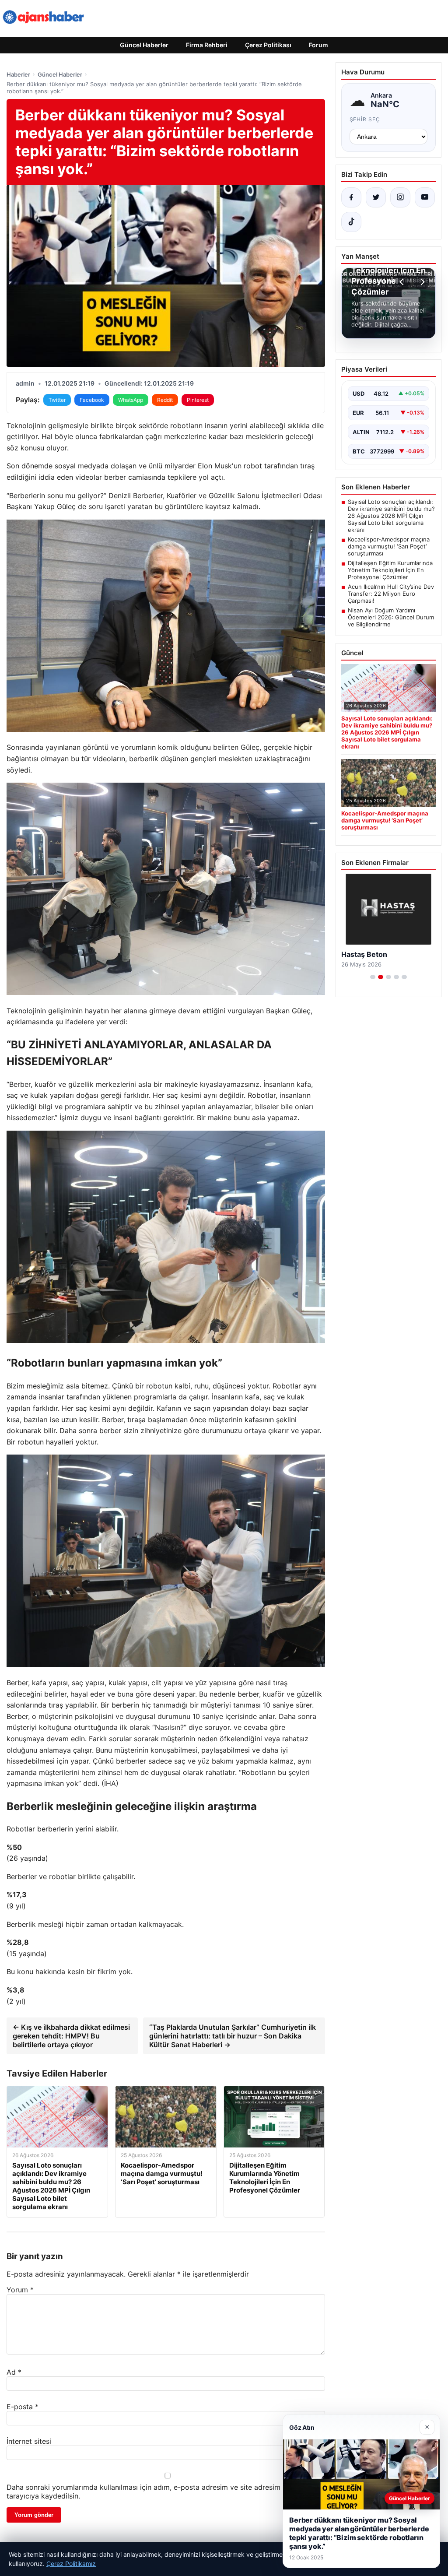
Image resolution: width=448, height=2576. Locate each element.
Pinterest (198, 400)
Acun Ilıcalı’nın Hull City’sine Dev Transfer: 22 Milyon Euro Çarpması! (391, 594)
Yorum (20, 2290)
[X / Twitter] (376, 197)
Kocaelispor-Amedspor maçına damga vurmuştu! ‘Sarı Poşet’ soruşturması (389, 546)
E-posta (23, 2407)
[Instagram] (400, 197)
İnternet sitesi (29, 2441)
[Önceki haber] (403, 282)
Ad (14, 2372)
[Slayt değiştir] (373, 977)
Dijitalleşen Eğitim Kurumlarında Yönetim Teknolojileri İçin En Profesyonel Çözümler (390, 570)
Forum (318, 45)
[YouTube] (425, 197)
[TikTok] (351, 222)
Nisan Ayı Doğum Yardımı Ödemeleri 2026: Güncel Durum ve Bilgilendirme (391, 617)
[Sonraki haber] (421, 282)
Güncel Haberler (144, 45)
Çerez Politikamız (71, 2564)
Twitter (57, 400)
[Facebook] (351, 197)
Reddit (165, 400)
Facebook (92, 400)
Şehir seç (365, 119)
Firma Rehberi (207, 45)
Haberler (18, 74)
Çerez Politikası (268, 45)
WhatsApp (131, 400)
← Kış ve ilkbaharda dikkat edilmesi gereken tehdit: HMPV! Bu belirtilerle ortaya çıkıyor (71, 2036)
